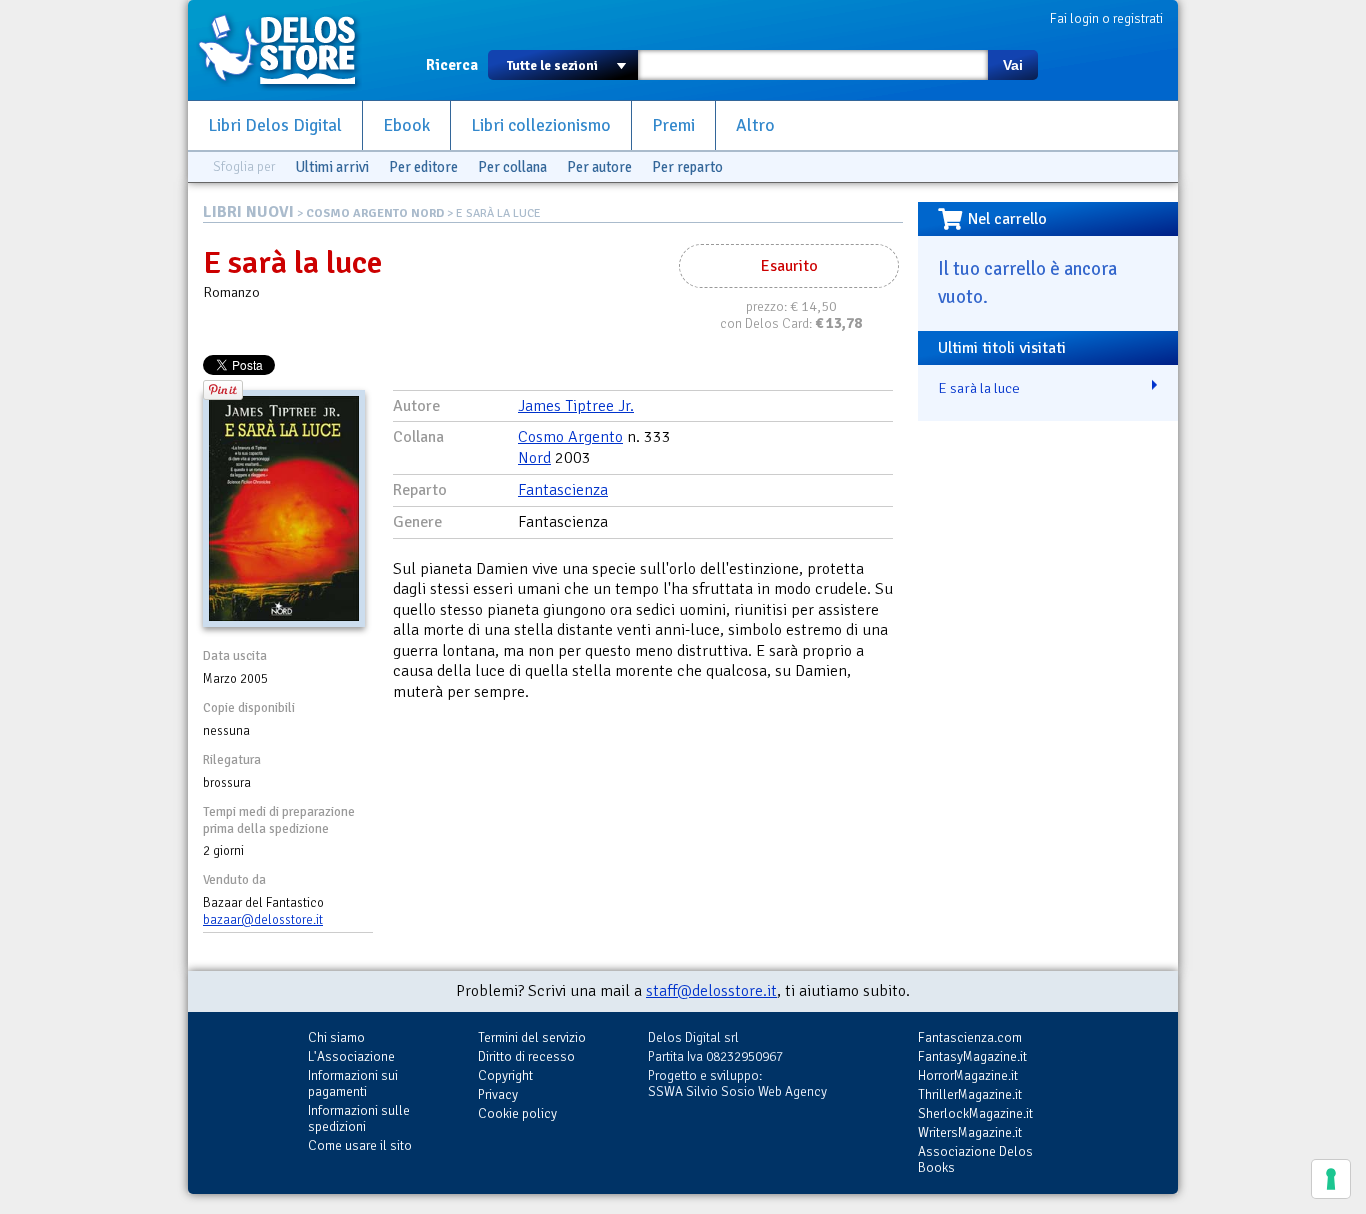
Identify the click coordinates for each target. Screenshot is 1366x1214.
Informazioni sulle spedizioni (359, 1118)
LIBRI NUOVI (248, 212)
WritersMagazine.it (970, 1132)
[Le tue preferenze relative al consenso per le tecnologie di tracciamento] (1331, 1179)
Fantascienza (563, 490)
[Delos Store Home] (288, 50)
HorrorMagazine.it (968, 1075)
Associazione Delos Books (975, 1159)
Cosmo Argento (570, 437)
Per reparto (687, 167)
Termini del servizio (532, 1037)
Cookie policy (517, 1113)
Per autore (599, 167)
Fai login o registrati (1106, 18)
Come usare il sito (360, 1145)
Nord (534, 458)
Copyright (505, 1075)
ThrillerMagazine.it (970, 1094)
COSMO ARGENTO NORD (375, 213)
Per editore (423, 167)
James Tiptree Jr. (576, 406)
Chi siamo (336, 1037)
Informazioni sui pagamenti (353, 1083)
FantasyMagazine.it (972, 1056)
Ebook (406, 125)
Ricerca (452, 65)
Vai (1013, 65)
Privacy (498, 1094)
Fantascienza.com (970, 1037)
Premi (673, 125)
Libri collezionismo (541, 125)
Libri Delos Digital (275, 125)
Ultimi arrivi (332, 167)
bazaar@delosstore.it (263, 920)
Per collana (512, 167)
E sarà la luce (979, 388)
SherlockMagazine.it (975, 1113)
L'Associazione (351, 1056)
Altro (755, 125)
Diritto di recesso (526, 1056)
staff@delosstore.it (711, 991)
